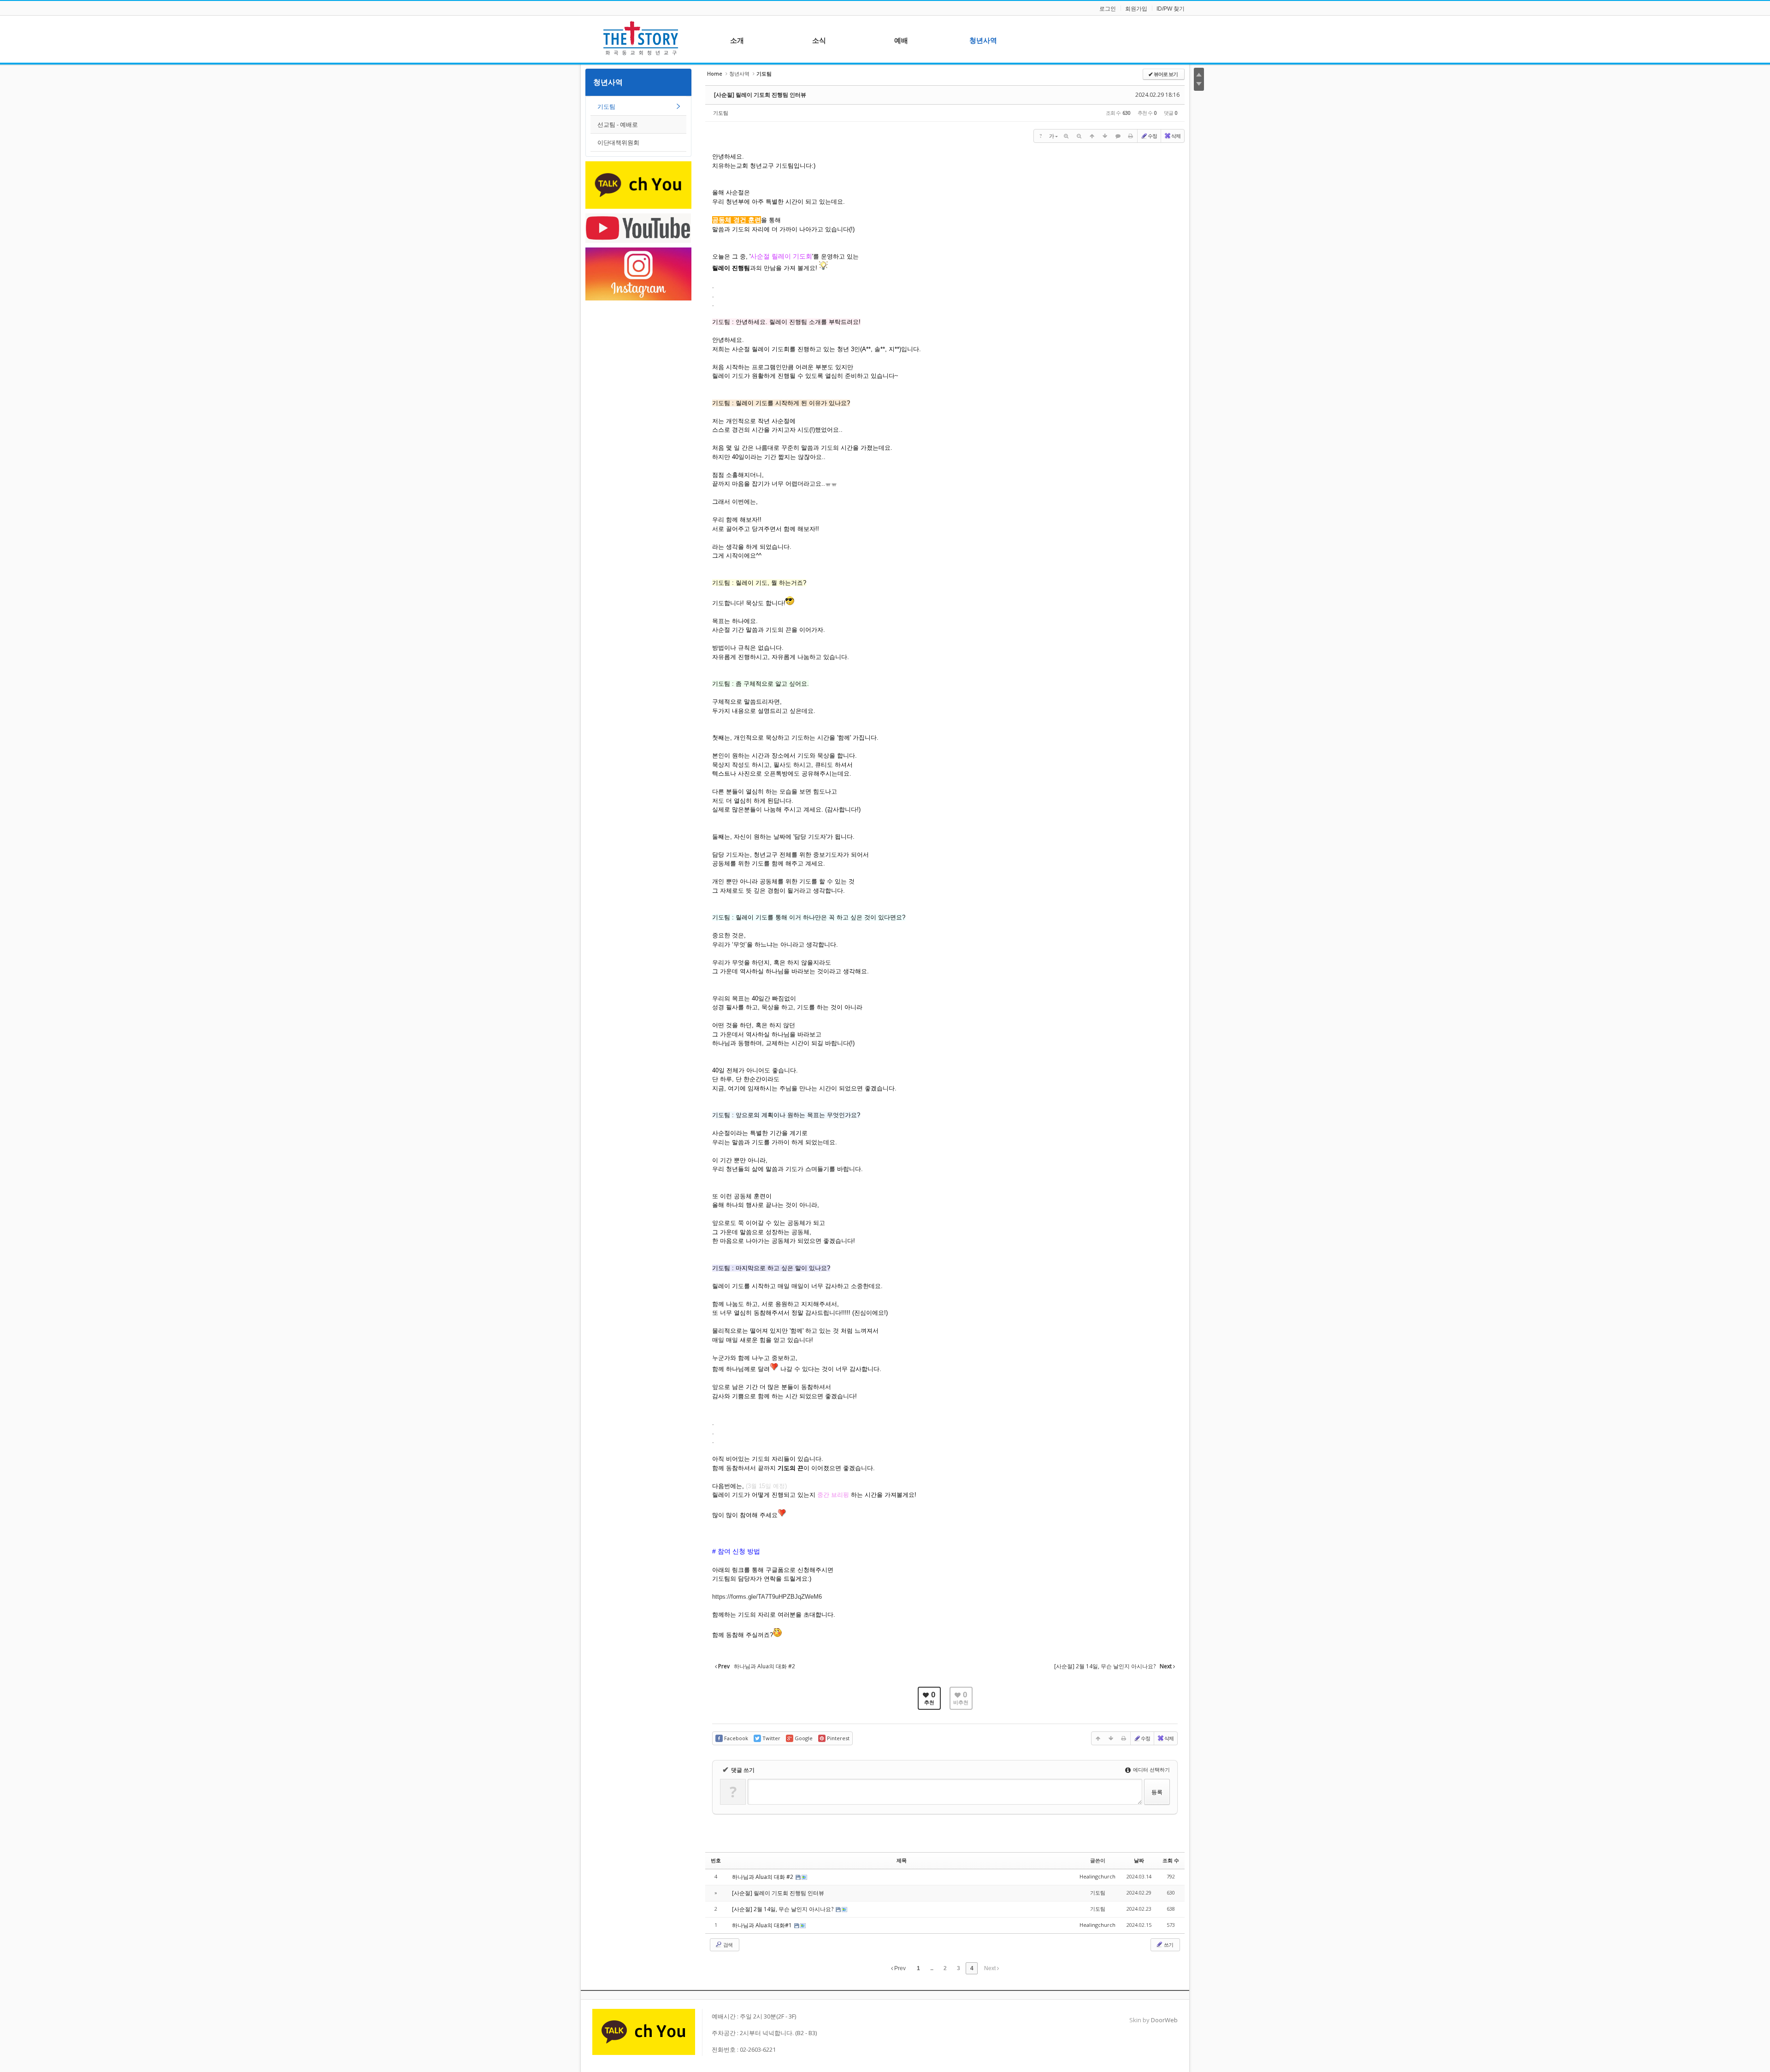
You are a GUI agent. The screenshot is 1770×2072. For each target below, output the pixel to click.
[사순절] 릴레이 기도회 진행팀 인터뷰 (760, 95)
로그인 (1108, 9)
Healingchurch (1097, 1876)
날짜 (1139, 1860)
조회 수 (1171, 1860)
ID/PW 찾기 (1171, 9)
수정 (1152, 136)
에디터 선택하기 (1151, 1769)
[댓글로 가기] (1118, 136)
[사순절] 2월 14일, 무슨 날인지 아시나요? (783, 1909)
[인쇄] (1131, 136)
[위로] (1092, 136)
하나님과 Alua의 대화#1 (763, 1925)
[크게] (1066, 136)
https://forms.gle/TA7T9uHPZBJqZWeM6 (767, 1597)
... (932, 1968)
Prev (899, 1968)
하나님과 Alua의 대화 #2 (763, 1877)
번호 (716, 1860)
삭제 (1176, 136)
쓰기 (1168, 1945)
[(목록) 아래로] (1105, 136)
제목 (902, 1860)
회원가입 (1136, 9)
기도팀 (606, 106)
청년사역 (608, 82)
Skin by (1153, 2020)
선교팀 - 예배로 (618, 124)
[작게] (1079, 136)
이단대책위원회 (618, 142)
